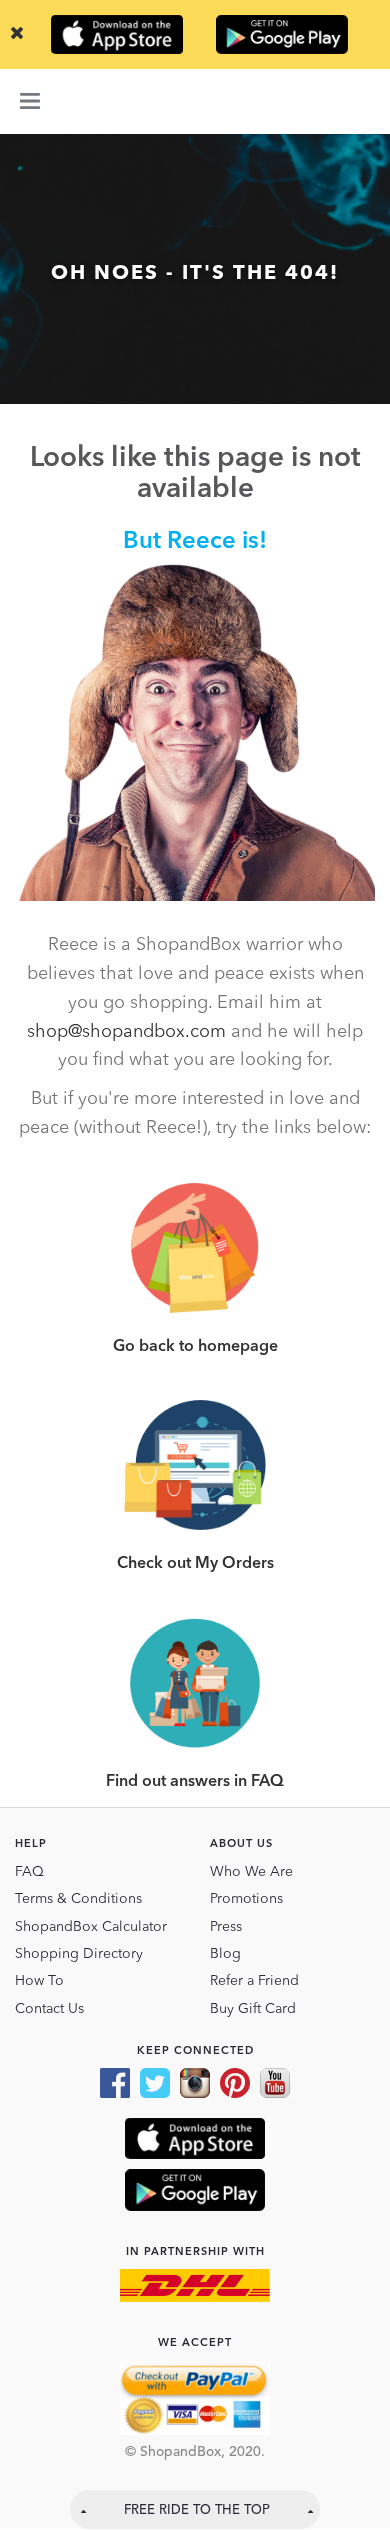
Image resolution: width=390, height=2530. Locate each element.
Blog (225, 1954)
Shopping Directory (79, 1954)
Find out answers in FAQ (195, 1782)
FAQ (29, 1872)
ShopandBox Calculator (91, 1927)
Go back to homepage (195, 1347)
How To (39, 1981)
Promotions (246, 1899)
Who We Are (251, 1872)
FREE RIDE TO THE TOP (197, 2510)
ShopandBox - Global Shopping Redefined (195, 101)
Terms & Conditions (78, 1899)
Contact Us (49, 2009)
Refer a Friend (254, 1981)
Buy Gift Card (253, 2009)
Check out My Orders (195, 1564)
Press (226, 1927)
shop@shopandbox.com (126, 1032)
